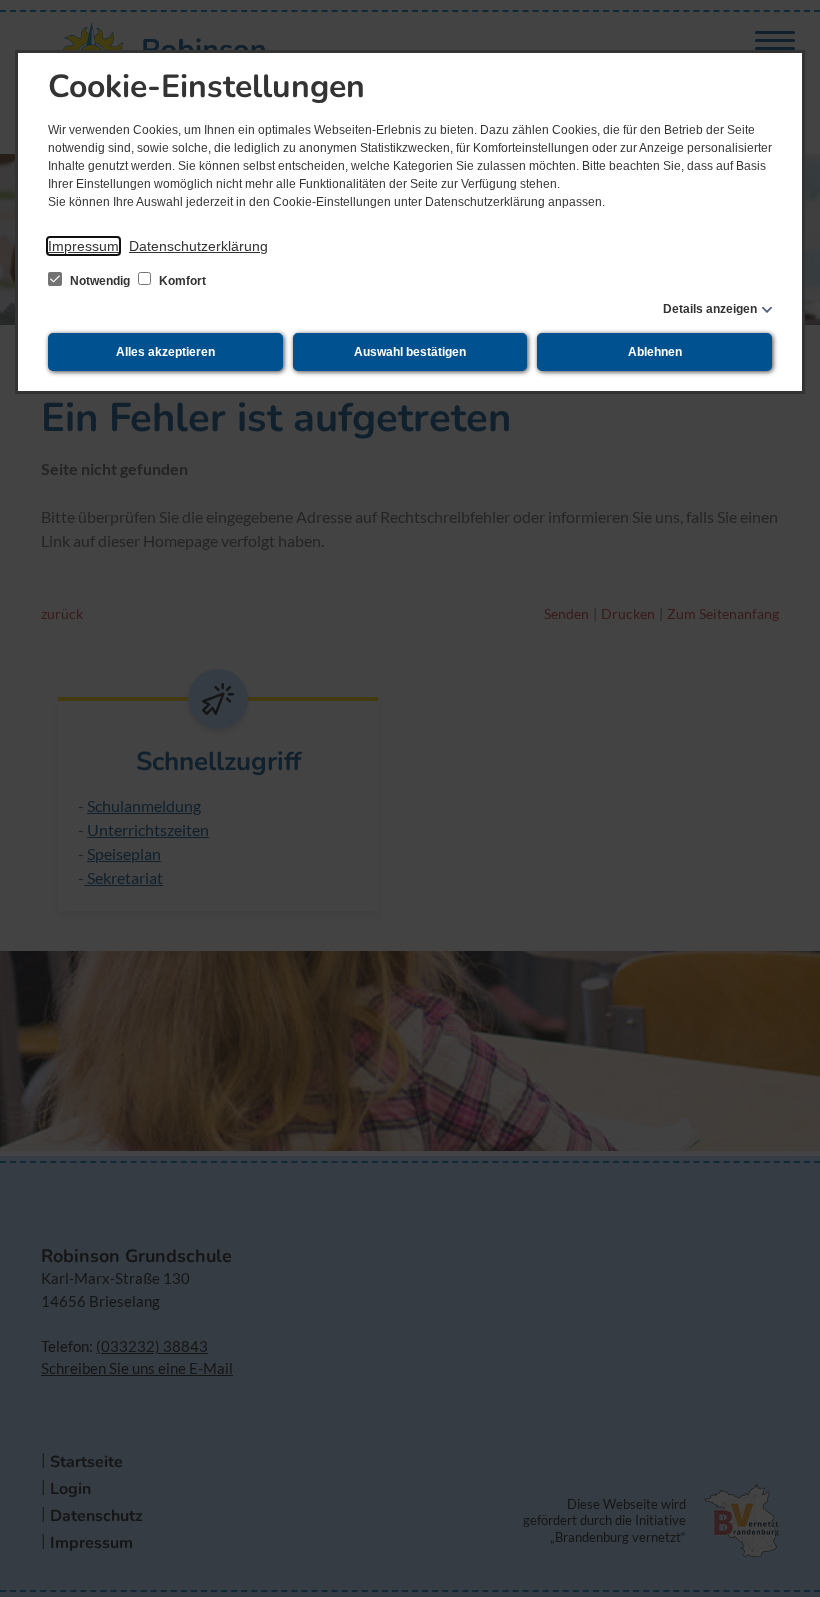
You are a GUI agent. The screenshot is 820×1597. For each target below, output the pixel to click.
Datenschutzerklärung (198, 246)
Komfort (181, 281)
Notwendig (100, 281)
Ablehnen (655, 352)
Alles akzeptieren (165, 352)
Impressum (83, 246)
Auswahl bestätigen (410, 352)
